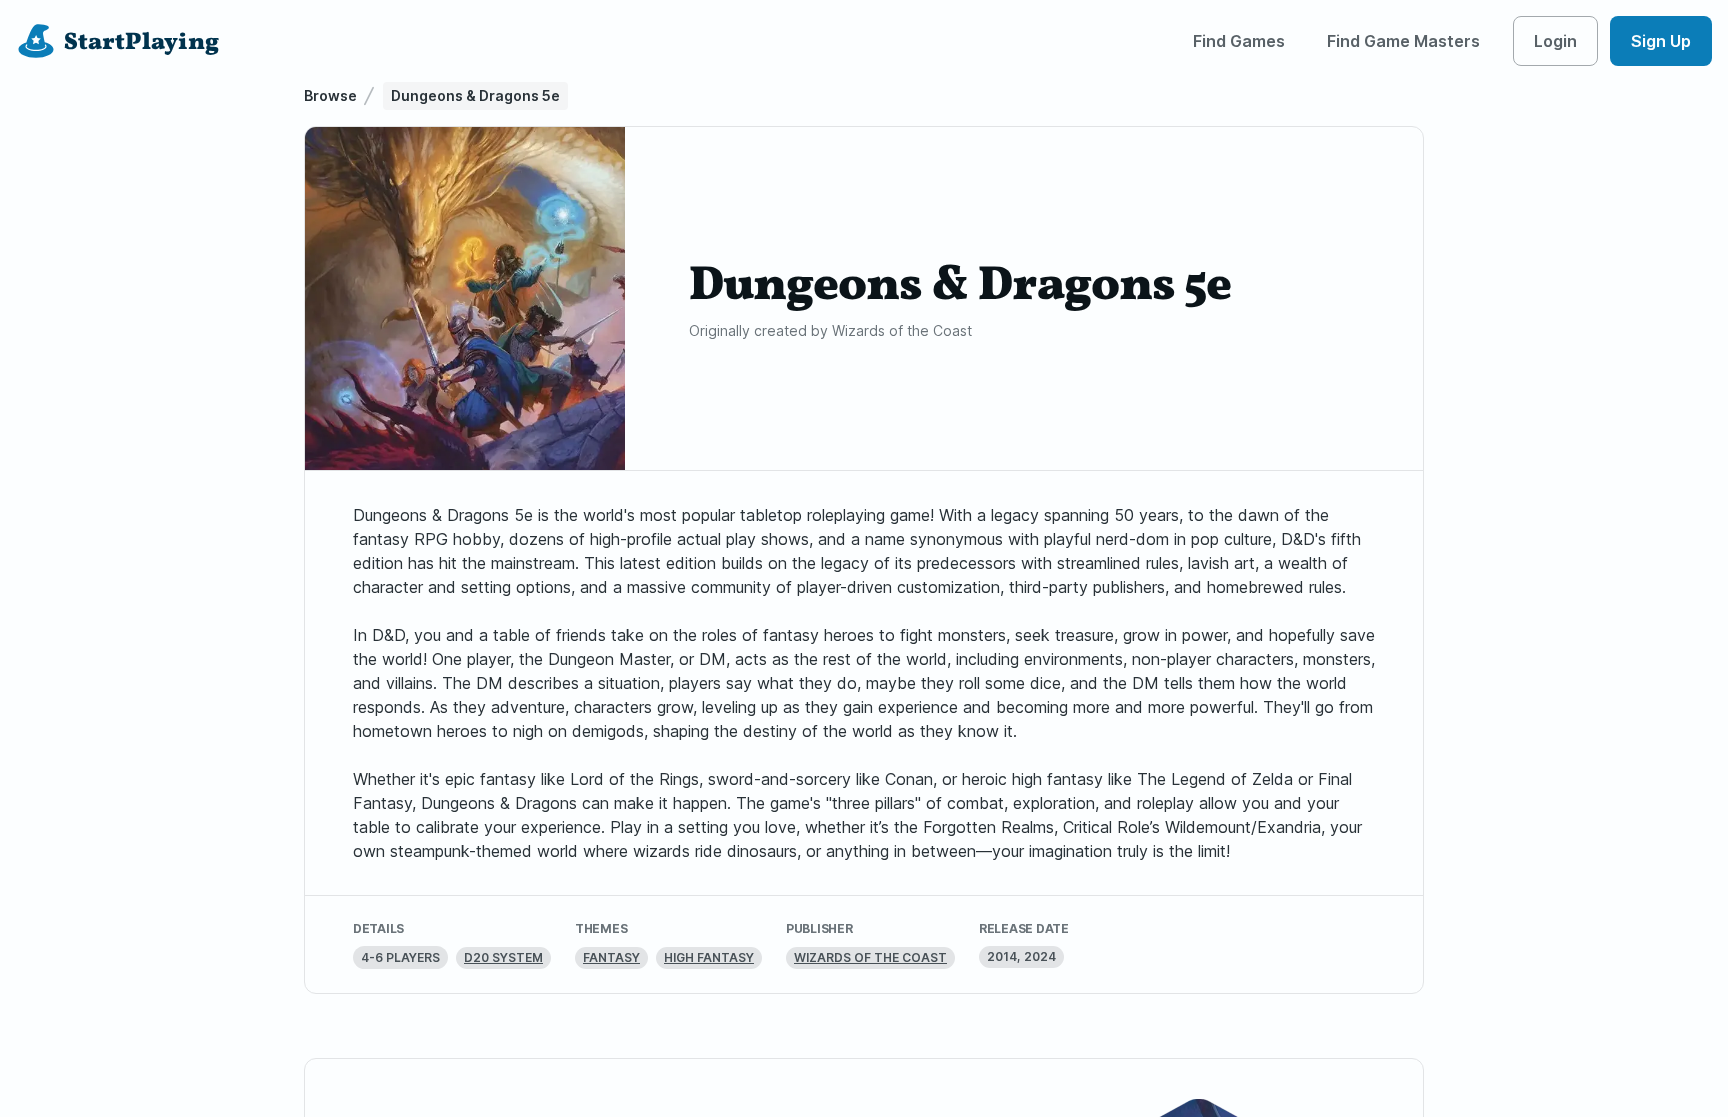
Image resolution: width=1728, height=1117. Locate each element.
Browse (330, 95)
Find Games (1239, 41)
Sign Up (1661, 41)
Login (1555, 41)
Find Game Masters (1403, 41)
